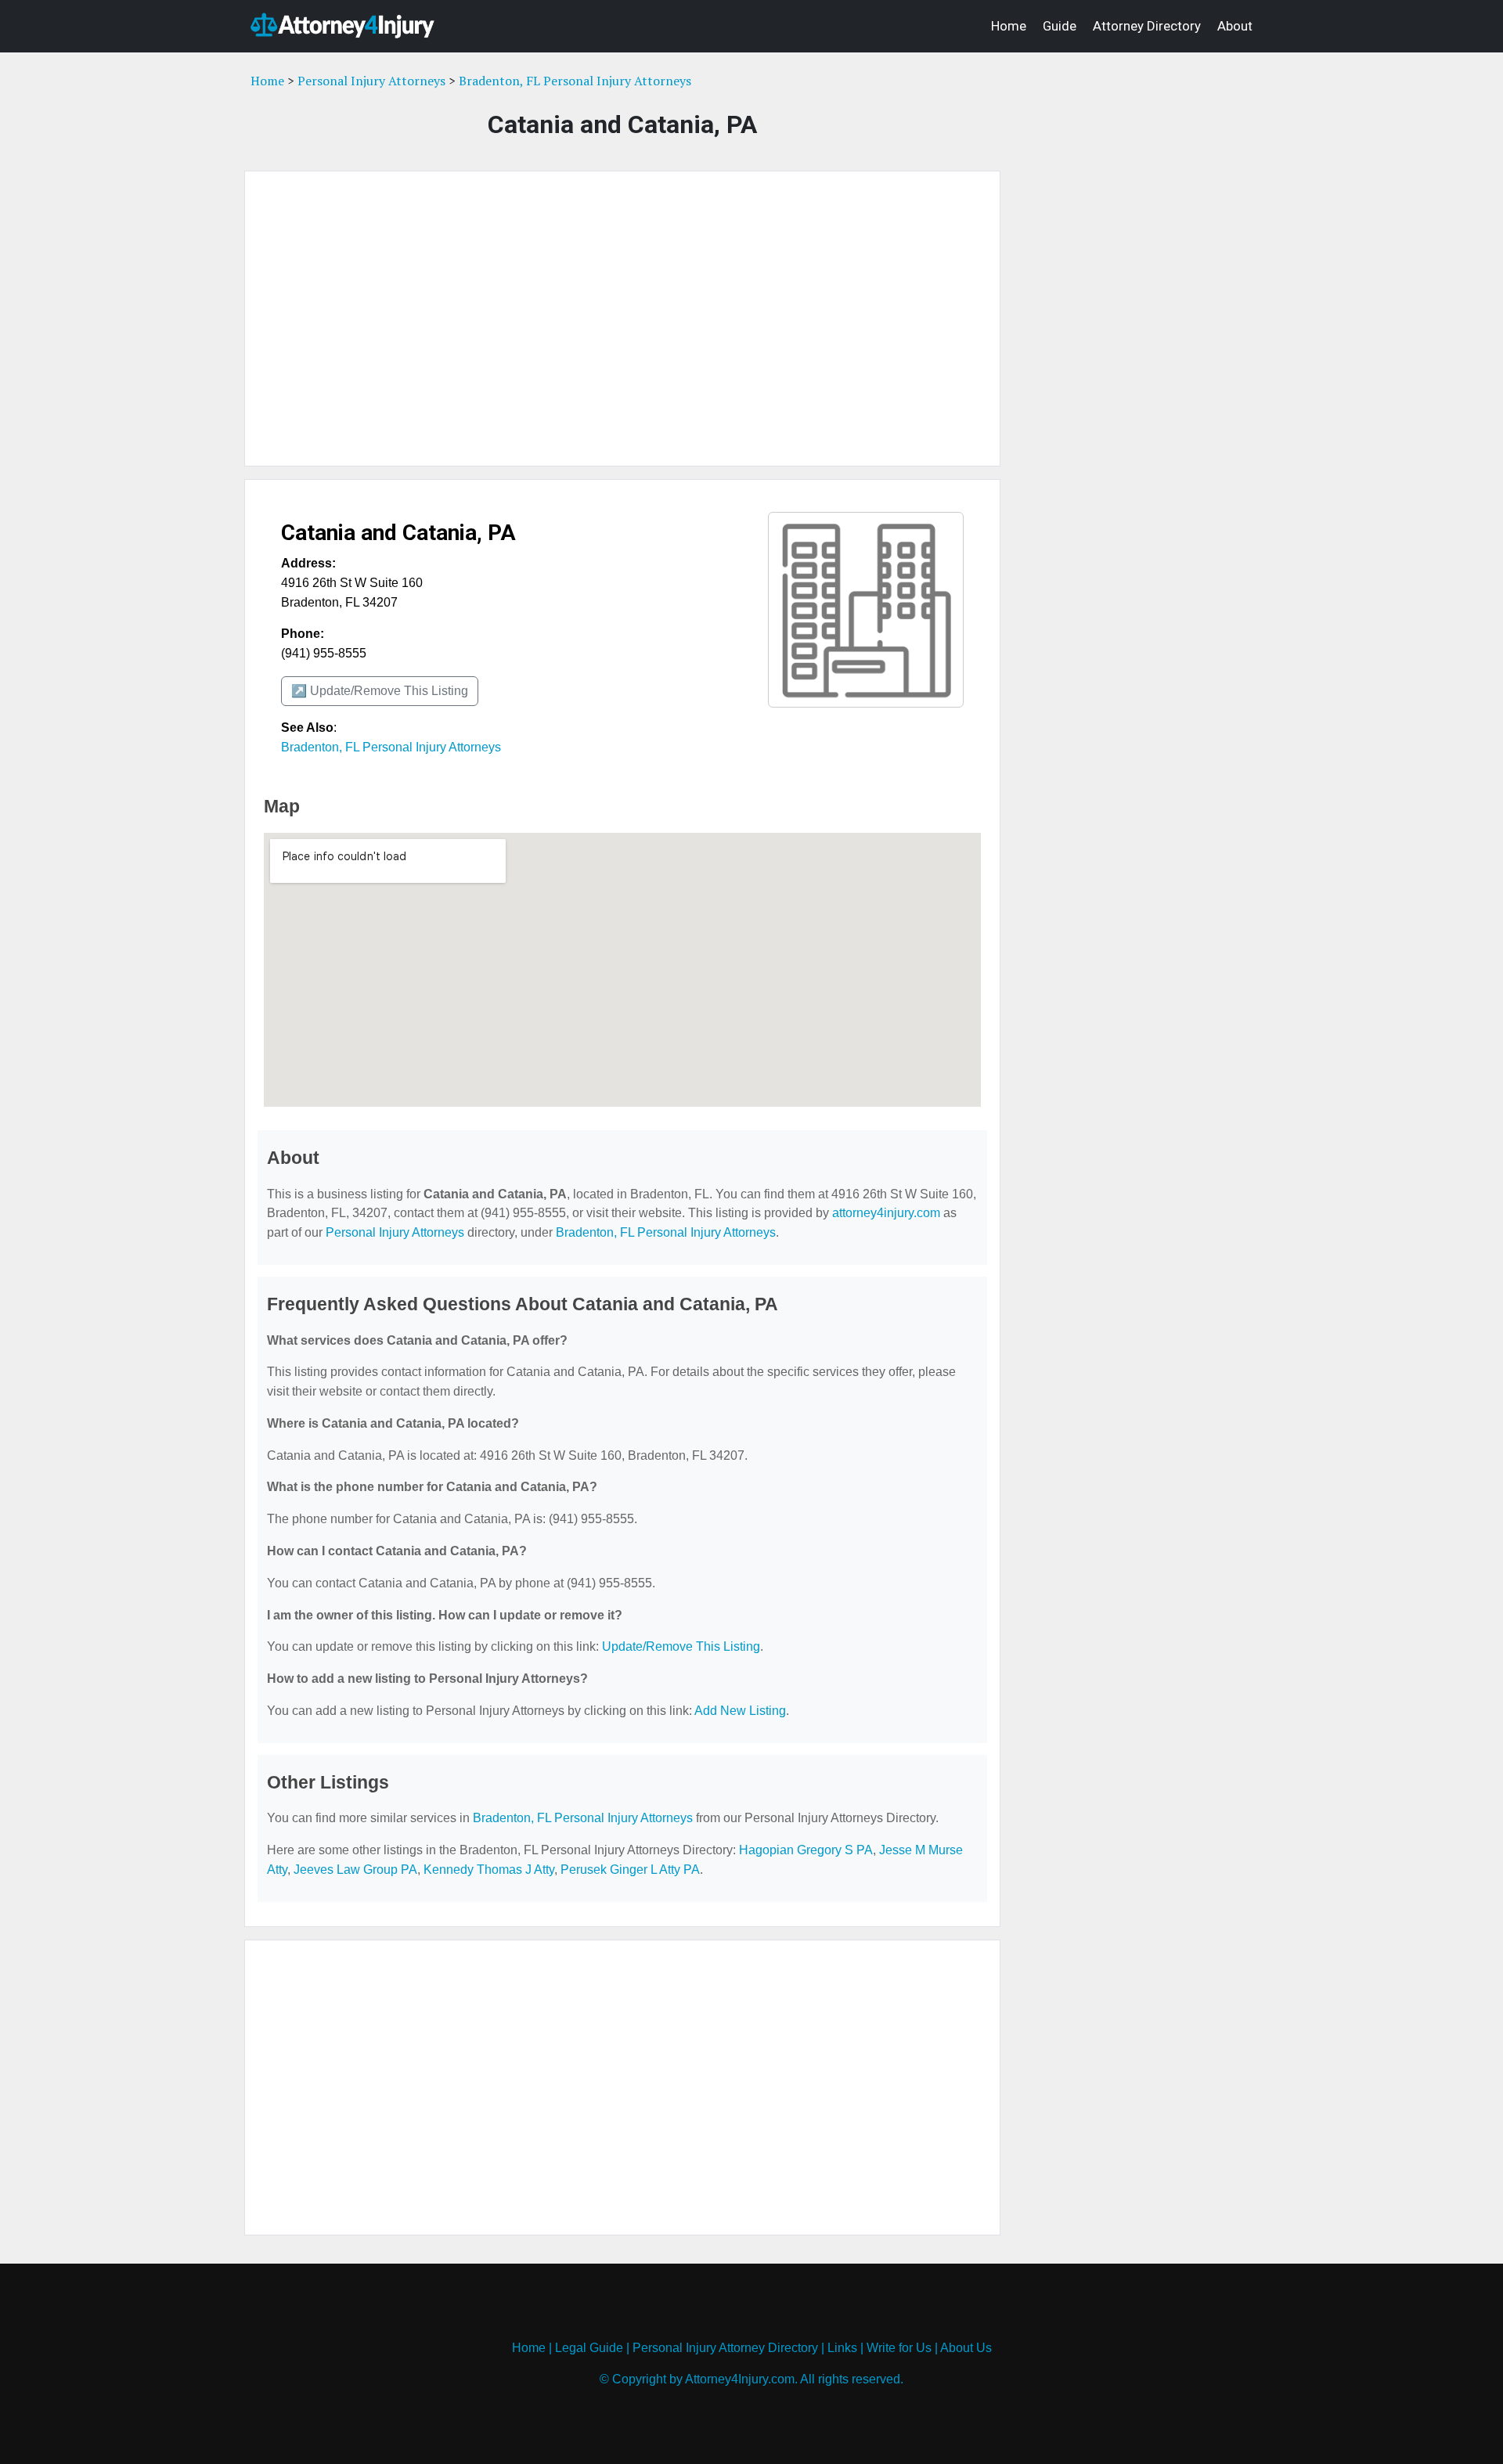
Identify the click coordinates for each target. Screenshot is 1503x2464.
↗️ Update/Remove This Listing (380, 691)
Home (1009, 26)
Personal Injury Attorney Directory (725, 2348)
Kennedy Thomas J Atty (489, 1870)
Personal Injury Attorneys (371, 81)
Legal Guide (589, 2348)
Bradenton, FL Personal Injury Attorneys (575, 81)
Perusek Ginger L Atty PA (630, 1870)
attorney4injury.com (886, 1213)
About (1235, 26)
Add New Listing (740, 1711)
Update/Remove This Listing (681, 1646)
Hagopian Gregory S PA (806, 1850)
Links (842, 2348)
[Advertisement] (622, 319)
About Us (966, 2348)
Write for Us (899, 2348)
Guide (1060, 26)
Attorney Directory (1147, 26)
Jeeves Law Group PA (355, 1870)
